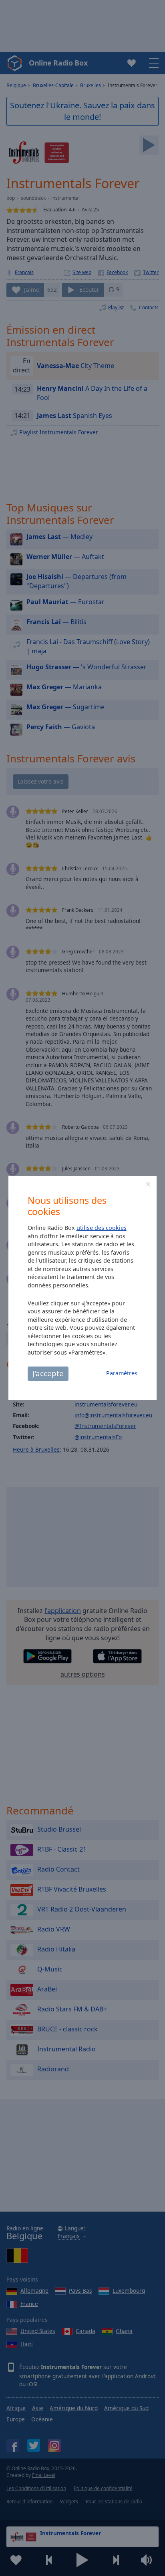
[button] (148, 1184)
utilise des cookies (102, 1228)
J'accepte (48, 1373)
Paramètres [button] (122, 1373)
